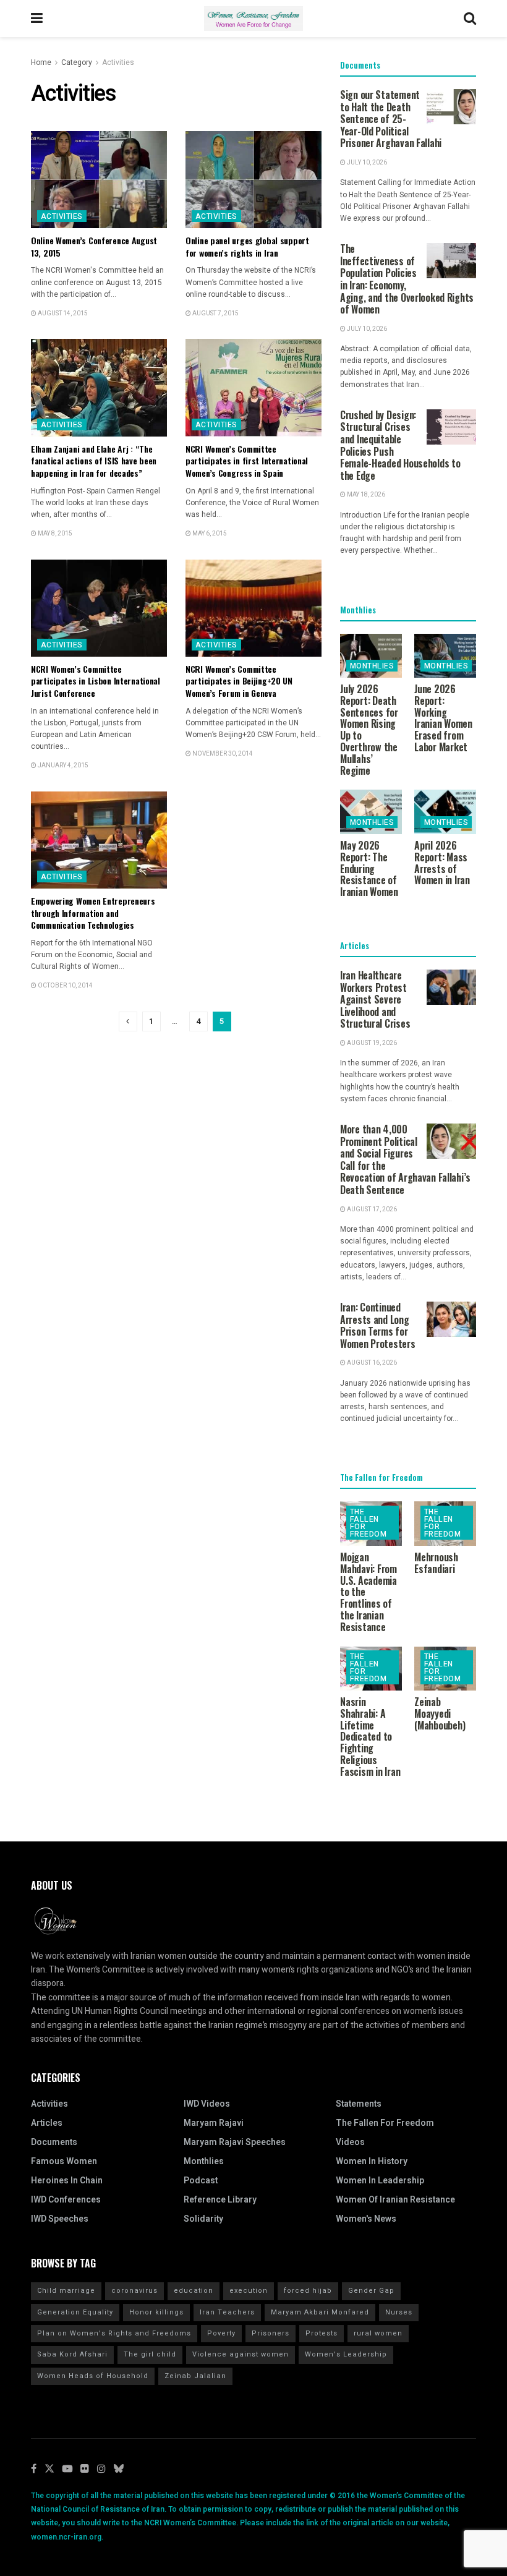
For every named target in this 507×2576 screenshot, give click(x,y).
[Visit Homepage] (253, 19)
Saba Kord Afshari (72, 2354)
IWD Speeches (60, 2219)
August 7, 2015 (215, 313)
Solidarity (203, 2219)
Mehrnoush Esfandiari (436, 1563)
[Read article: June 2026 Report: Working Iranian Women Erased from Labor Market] (445, 656)
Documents (54, 2142)
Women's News (366, 2219)
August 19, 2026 (371, 1043)
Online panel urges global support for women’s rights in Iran (247, 246)
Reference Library (220, 2200)
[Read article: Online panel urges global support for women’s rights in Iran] (253, 180)
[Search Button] (470, 19)
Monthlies (372, 666)
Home (41, 62)
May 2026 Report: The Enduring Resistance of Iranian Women (369, 868)
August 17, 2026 (371, 1209)
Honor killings (156, 2312)
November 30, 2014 (222, 754)
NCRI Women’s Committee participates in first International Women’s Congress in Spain (247, 461)
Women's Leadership (346, 2354)
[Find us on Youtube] (67, 2469)
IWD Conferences (66, 2200)
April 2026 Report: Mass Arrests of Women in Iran (442, 863)
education (194, 2291)
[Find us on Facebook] (34, 2469)
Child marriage (66, 2291)
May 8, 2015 (54, 534)
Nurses (399, 2312)
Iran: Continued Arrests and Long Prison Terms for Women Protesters (378, 1325)
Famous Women (64, 2161)
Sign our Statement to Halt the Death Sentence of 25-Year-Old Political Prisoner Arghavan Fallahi (391, 119)
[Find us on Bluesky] (119, 2469)
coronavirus (134, 2291)
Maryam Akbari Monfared (320, 2312)
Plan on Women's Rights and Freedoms (114, 2333)
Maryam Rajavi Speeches (235, 2142)
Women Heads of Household (93, 2376)
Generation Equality (75, 2312)
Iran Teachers (227, 2312)
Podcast (201, 2181)
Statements (359, 2104)
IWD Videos (207, 2104)
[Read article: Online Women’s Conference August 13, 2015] (99, 180)
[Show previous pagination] (128, 1021)
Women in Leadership (380, 2181)
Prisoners (271, 2333)
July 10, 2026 (366, 163)
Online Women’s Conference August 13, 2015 (94, 246)
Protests (322, 2333)
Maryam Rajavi (214, 2123)
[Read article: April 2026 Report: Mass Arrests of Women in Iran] (445, 812)
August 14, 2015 (62, 313)
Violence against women (241, 2354)
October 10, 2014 (65, 986)
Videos (350, 2142)
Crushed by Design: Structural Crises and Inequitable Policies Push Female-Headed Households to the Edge (400, 445)
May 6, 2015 (209, 534)
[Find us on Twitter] (49, 2469)
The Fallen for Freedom (368, 1523)
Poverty (221, 2333)
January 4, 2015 (62, 766)
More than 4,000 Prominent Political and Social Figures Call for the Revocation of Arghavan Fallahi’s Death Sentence (405, 1159)
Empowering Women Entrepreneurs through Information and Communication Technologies (93, 913)
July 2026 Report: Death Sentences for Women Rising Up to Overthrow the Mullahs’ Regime (369, 730)
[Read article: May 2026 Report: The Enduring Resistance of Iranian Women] (371, 812)
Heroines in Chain (67, 2181)
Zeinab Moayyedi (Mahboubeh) (440, 1713)
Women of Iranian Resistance (395, 2200)
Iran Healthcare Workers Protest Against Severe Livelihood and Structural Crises (375, 999)
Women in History (372, 2161)
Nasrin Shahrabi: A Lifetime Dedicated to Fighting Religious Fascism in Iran (370, 1737)
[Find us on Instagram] (101, 2469)
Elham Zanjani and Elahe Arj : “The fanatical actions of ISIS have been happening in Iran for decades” (94, 461)
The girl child (150, 2354)
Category (77, 62)
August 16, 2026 (371, 1363)
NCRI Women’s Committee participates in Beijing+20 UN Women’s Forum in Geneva (239, 681)
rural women (378, 2333)
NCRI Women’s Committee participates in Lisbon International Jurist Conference (96, 681)
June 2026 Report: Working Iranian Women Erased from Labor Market (443, 718)
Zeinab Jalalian (195, 2376)
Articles (47, 2123)
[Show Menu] (37, 19)
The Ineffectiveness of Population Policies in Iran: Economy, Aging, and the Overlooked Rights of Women (407, 279)
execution (249, 2291)
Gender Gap (371, 2291)
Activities (118, 62)
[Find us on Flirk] (85, 2469)
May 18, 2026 (365, 495)
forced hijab (308, 2291)
